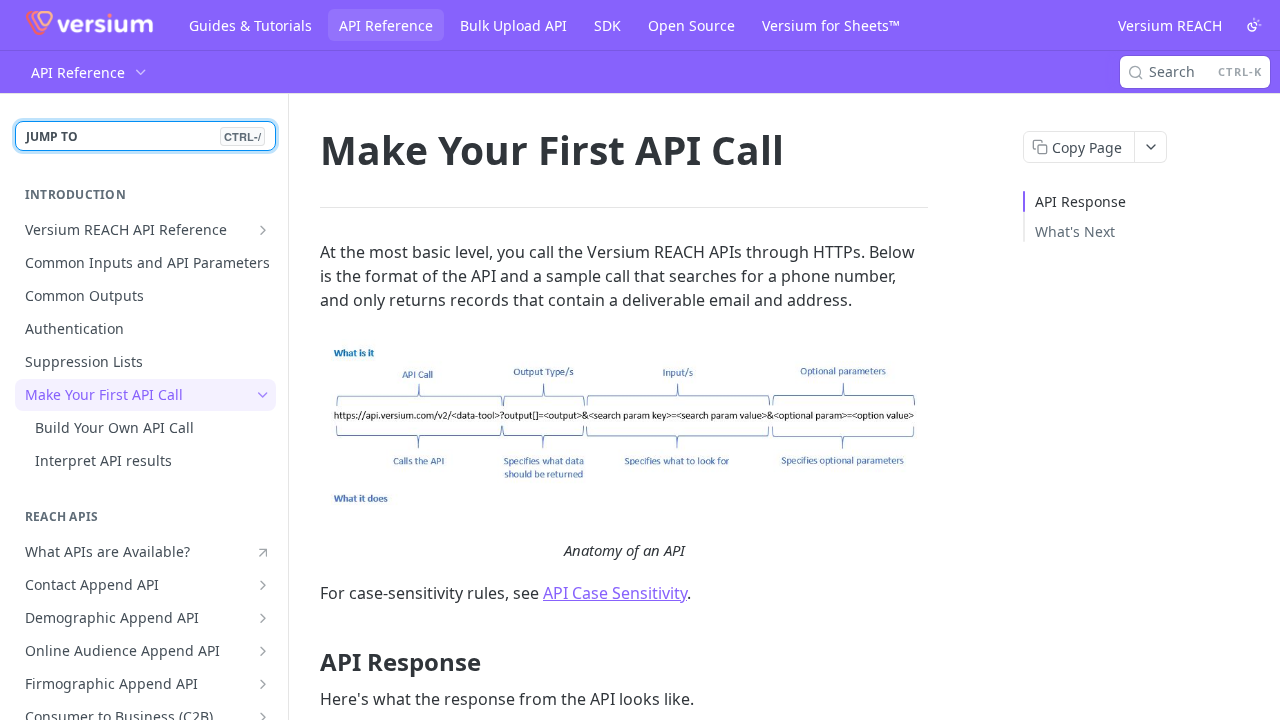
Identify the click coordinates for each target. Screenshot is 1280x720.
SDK (607, 25)
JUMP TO (143, 136)
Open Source (691, 25)
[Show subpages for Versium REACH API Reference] (263, 230)
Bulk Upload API (513, 25)
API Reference (386, 25)
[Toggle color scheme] (1254, 25)
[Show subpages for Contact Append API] (263, 585)
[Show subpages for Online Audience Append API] (263, 651)
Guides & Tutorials (250, 25)
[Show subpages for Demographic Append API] (263, 618)
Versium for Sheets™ (831, 25)
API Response (1080, 201)
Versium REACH (1170, 25)
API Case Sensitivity (615, 593)
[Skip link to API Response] (306, 662)
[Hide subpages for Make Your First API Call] (263, 395)
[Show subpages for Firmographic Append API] (263, 684)
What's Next (1075, 231)
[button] (624, 425)
